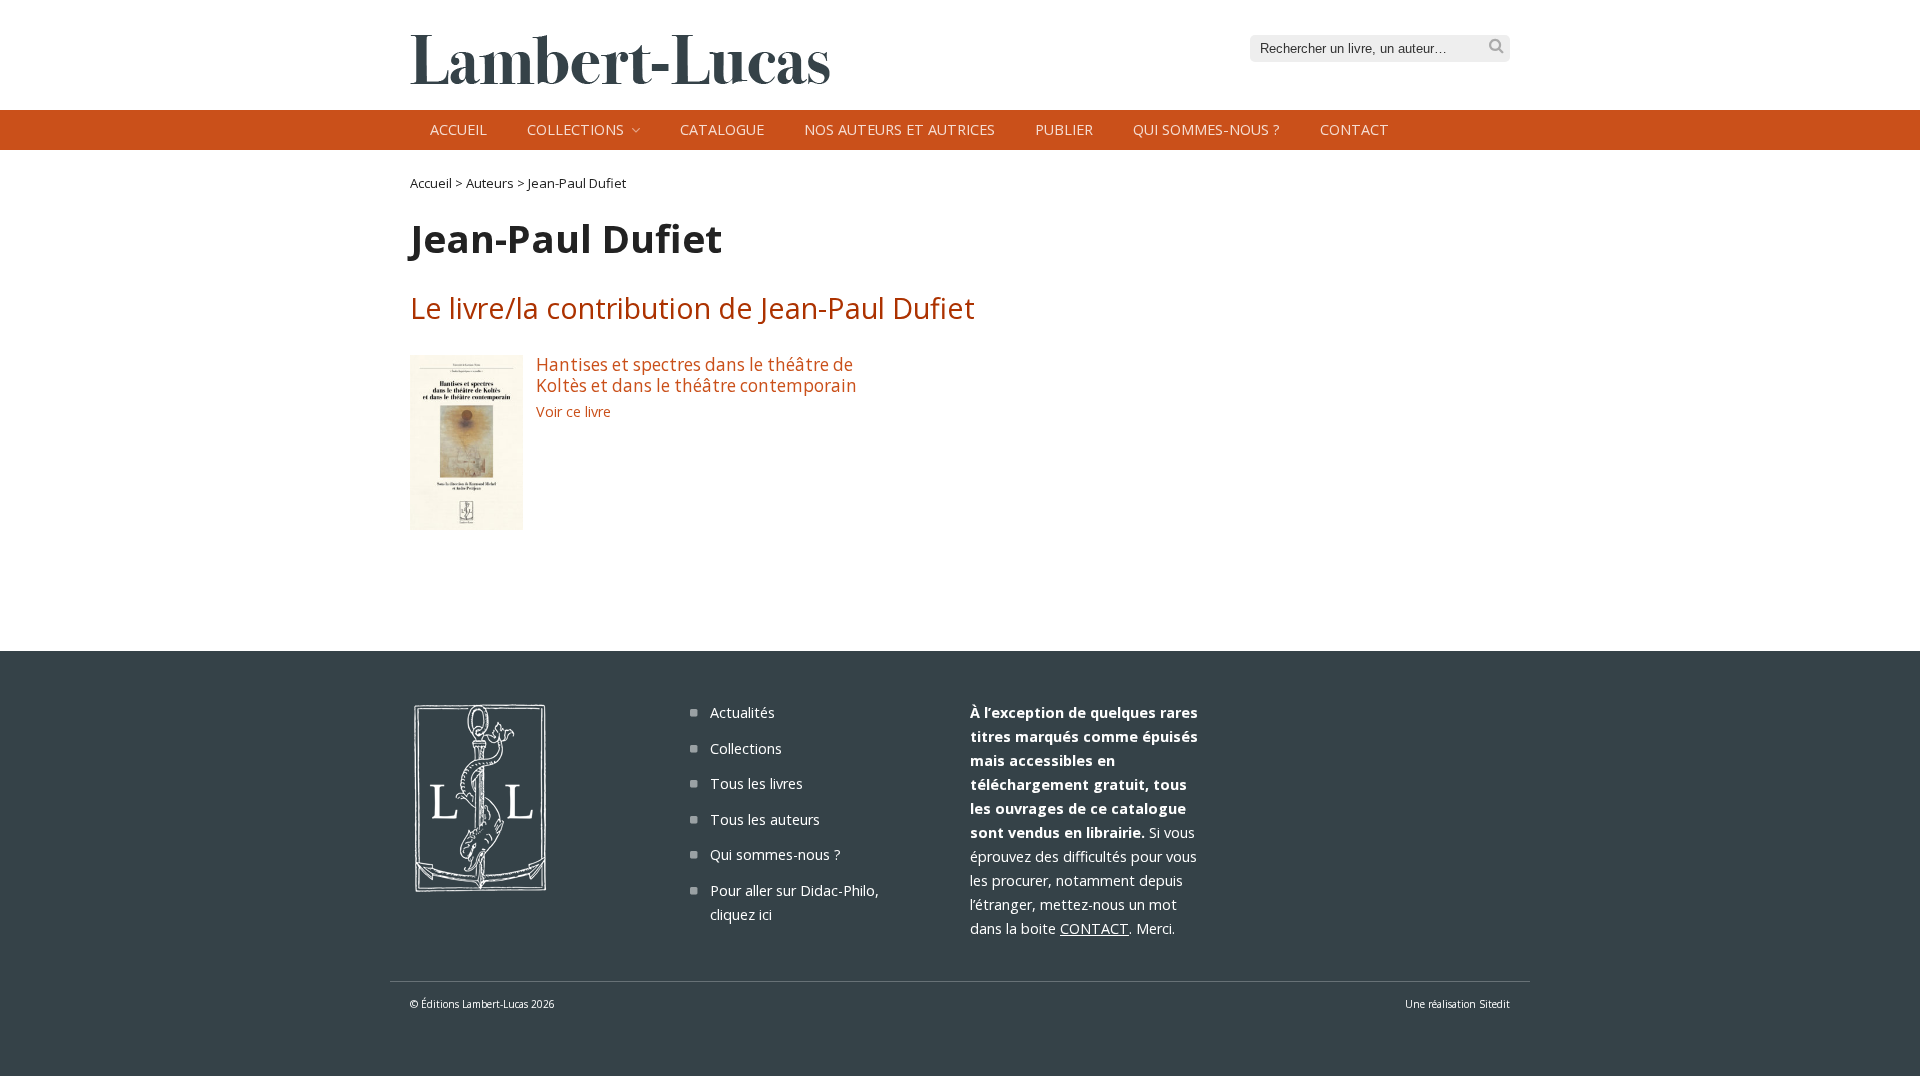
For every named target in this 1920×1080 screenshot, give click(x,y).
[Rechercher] (1496, 46)
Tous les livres (756, 783)
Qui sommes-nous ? (1206, 129)
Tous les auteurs (765, 819)
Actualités (742, 712)
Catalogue (722, 129)
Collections (575, 129)
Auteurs (490, 183)
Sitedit (1494, 1004)
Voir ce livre (573, 411)
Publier (1064, 129)
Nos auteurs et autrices (899, 129)
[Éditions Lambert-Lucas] (620, 78)
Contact (1354, 129)
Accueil (458, 129)
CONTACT (1094, 928)
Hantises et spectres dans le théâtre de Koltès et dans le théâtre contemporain (696, 375)
